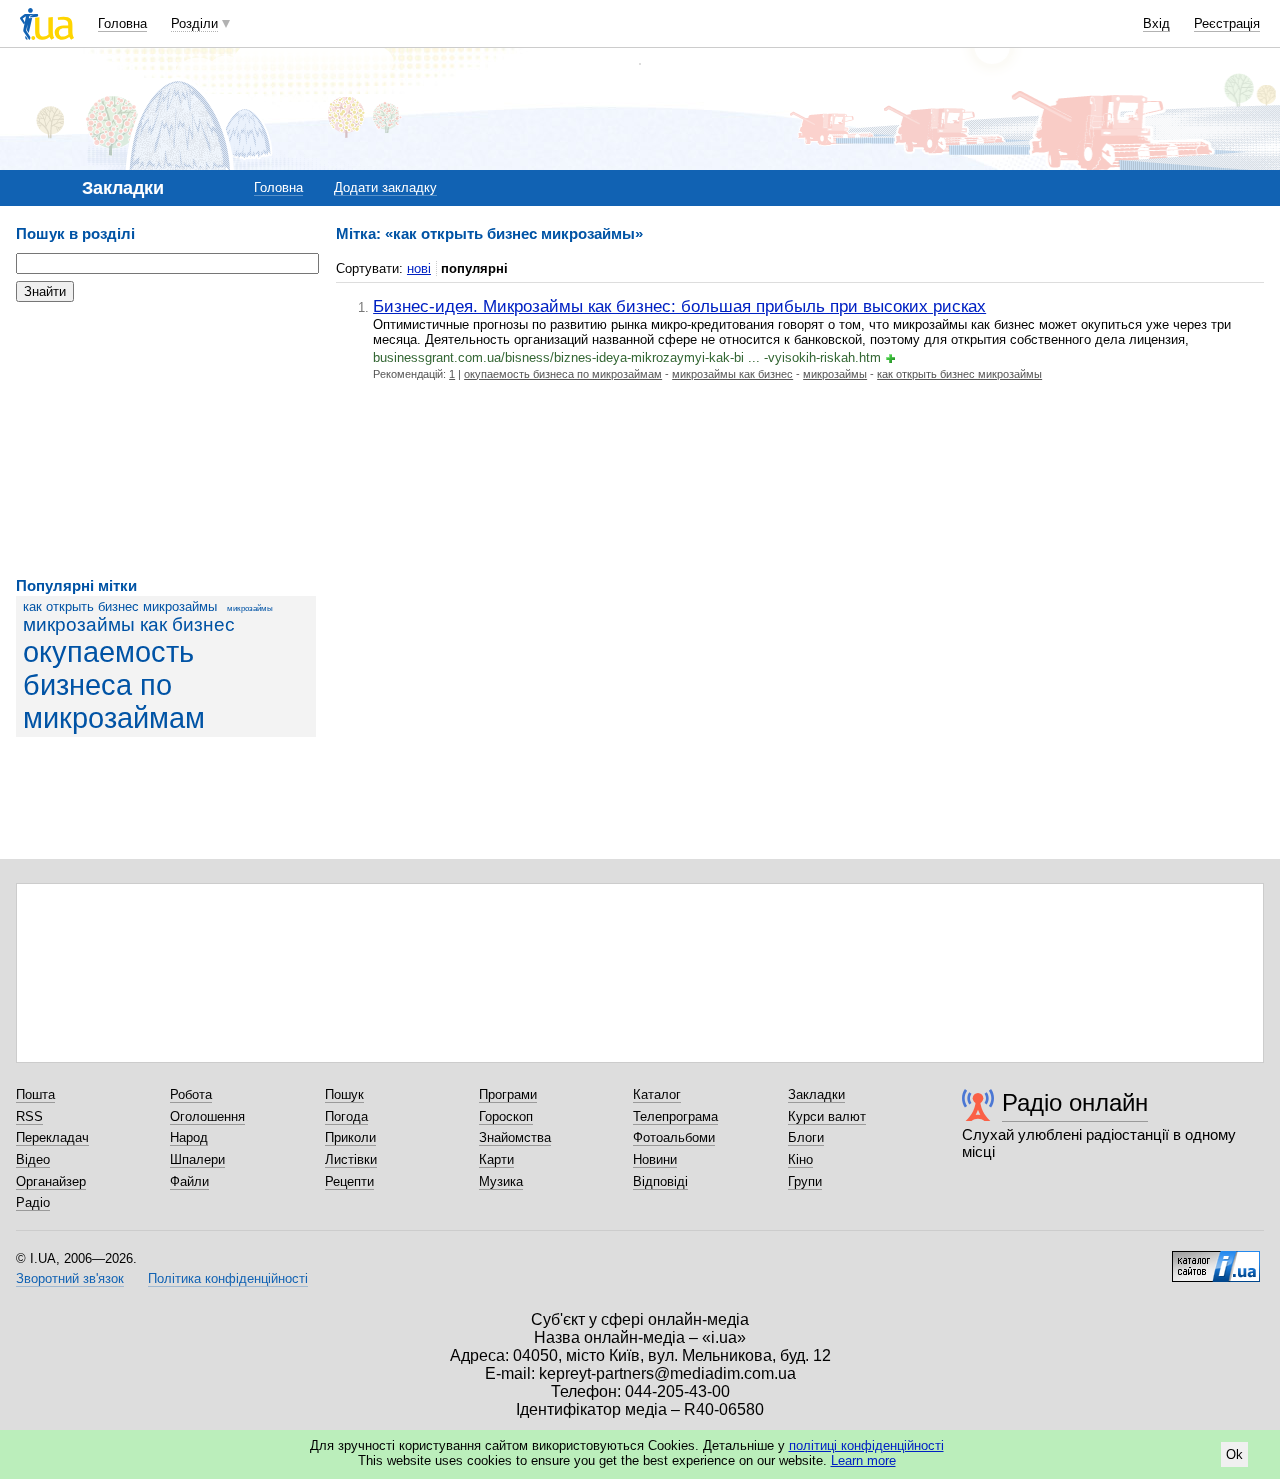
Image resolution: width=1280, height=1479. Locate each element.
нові (419, 268)
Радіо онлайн (1075, 1102)
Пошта (35, 1094)
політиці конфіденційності (866, 1445)
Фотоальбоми (674, 1137)
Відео (33, 1159)
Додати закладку (385, 187)
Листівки (351, 1159)
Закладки (816, 1094)
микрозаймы (250, 608)
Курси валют (827, 1116)
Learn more (863, 1460)
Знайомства (515, 1137)
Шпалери (197, 1159)
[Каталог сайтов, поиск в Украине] (1216, 1259)
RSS (29, 1116)
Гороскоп (506, 1116)
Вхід (1156, 23)
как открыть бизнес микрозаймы (120, 606)
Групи (805, 1181)
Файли (189, 1181)
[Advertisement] (166, 440)
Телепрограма (675, 1116)
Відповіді (660, 1181)
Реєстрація (1227, 23)
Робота (191, 1094)
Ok (1234, 1454)
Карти (496, 1159)
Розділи (194, 23)
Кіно (800, 1159)
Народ (189, 1137)
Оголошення (207, 1116)
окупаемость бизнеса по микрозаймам (114, 685)
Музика (501, 1181)
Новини (655, 1159)
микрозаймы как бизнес (129, 624)
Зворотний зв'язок (70, 1278)
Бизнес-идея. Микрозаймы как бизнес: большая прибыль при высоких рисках (679, 306)
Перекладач (52, 1137)
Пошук (344, 1094)
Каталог (657, 1094)
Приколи (350, 1137)
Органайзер (51, 1181)
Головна (122, 23)
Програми (508, 1094)
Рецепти (349, 1181)
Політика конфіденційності (228, 1278)
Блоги (806, 1137)
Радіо (33, 1202)
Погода (346, 1116)
